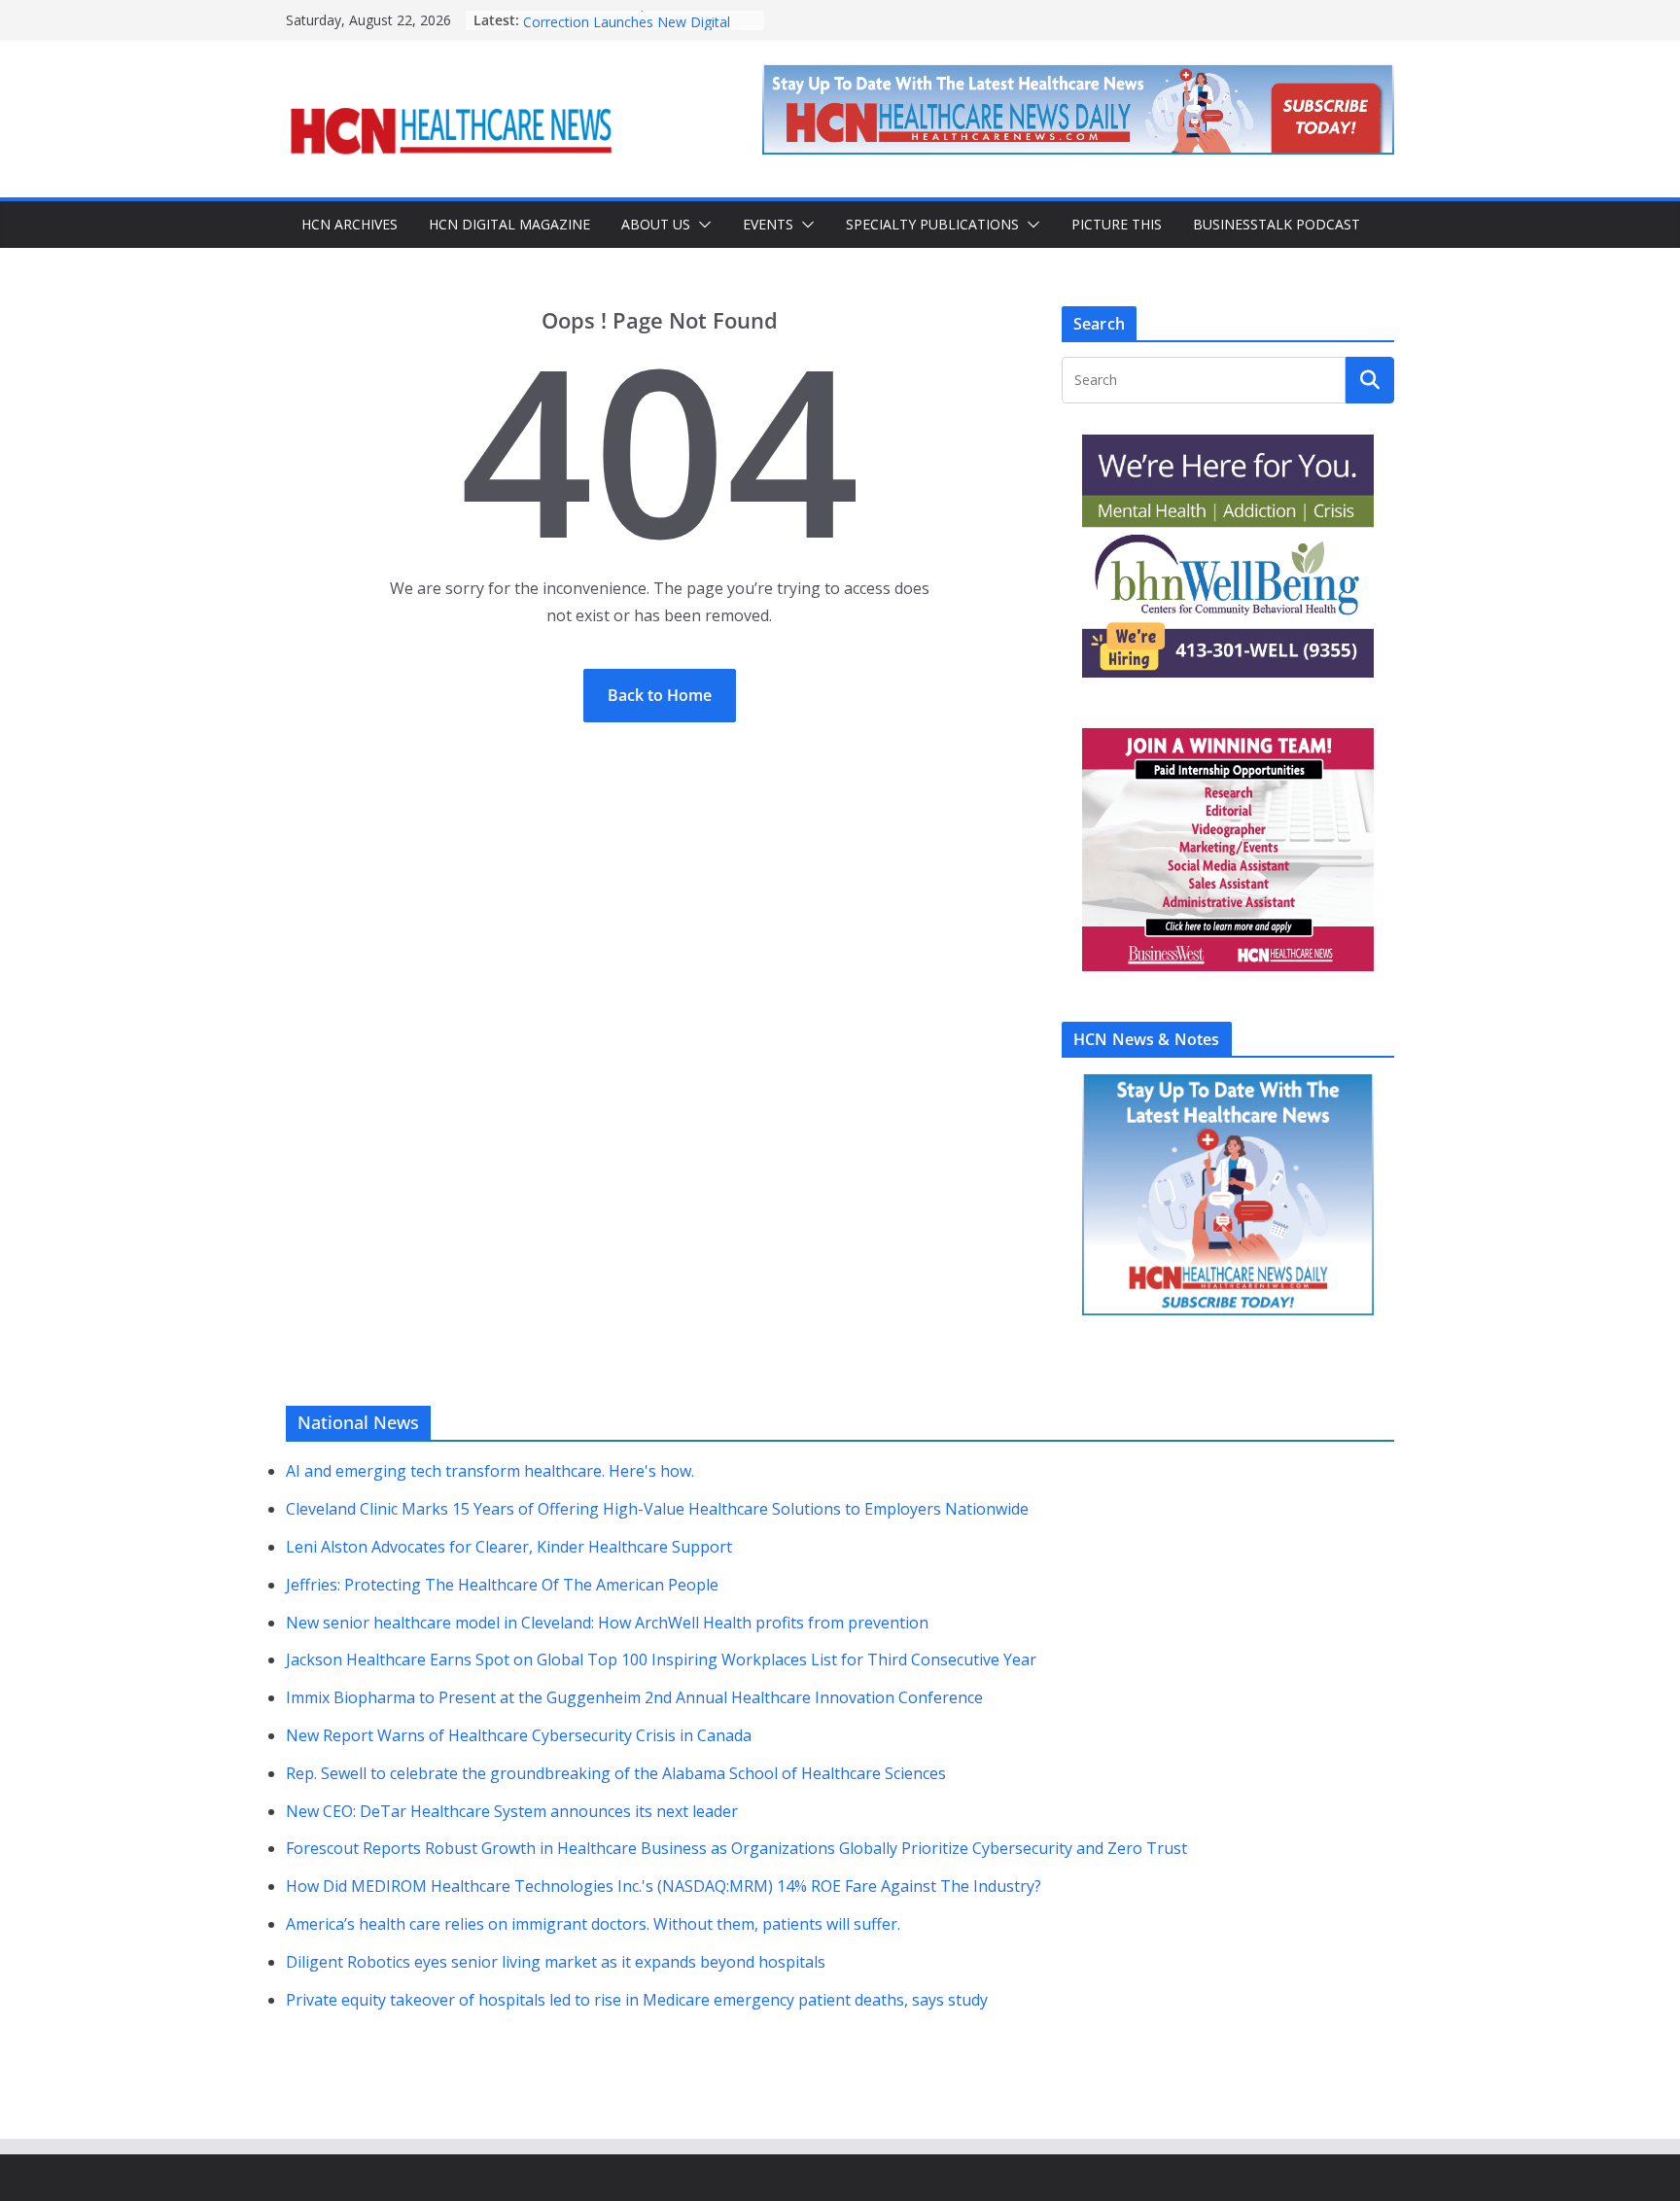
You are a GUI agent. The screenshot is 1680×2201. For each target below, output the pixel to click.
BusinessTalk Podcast (1277, 224)
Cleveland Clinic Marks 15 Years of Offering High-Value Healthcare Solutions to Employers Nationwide (657, 1509)
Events (768, 224)
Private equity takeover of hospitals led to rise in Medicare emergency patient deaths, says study (637, 2000)
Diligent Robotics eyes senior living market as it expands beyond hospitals (556, 1962)
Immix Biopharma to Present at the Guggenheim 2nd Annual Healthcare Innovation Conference (634, 1697)
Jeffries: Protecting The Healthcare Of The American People (502, 1585)
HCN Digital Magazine (509, 224)
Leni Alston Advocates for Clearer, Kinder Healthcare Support (509, 1547)
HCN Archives (350, 224)
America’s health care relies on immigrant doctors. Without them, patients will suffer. (593, 1924)
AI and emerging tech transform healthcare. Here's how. (490, 1471)
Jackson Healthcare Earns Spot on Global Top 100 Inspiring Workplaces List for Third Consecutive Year (661, 1659)
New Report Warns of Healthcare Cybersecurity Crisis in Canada (519, 1735)
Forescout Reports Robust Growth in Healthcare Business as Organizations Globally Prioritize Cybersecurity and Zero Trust (736, 1848)
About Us (656, 224)
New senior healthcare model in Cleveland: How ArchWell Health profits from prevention (607, 1623)
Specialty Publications (932, 224)
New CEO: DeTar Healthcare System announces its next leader (512, 1811)
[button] (701, 225)
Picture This (1117, 224)
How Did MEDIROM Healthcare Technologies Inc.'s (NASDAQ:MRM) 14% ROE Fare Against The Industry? (664, 1886)
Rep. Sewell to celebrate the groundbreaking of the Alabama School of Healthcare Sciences (616, 1773)
